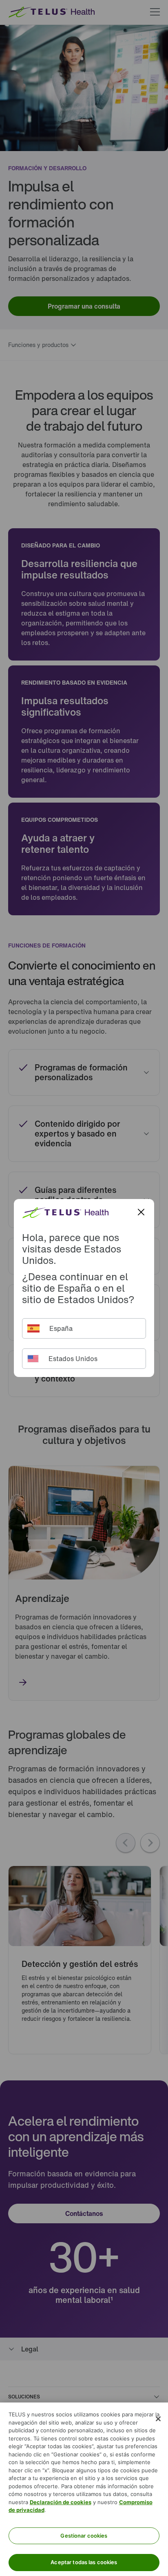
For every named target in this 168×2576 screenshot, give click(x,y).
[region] (84, 2489)
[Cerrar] (158, 2419)
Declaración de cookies (61, 2502)
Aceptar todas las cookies (84, 2562)
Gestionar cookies (84, 2536)
